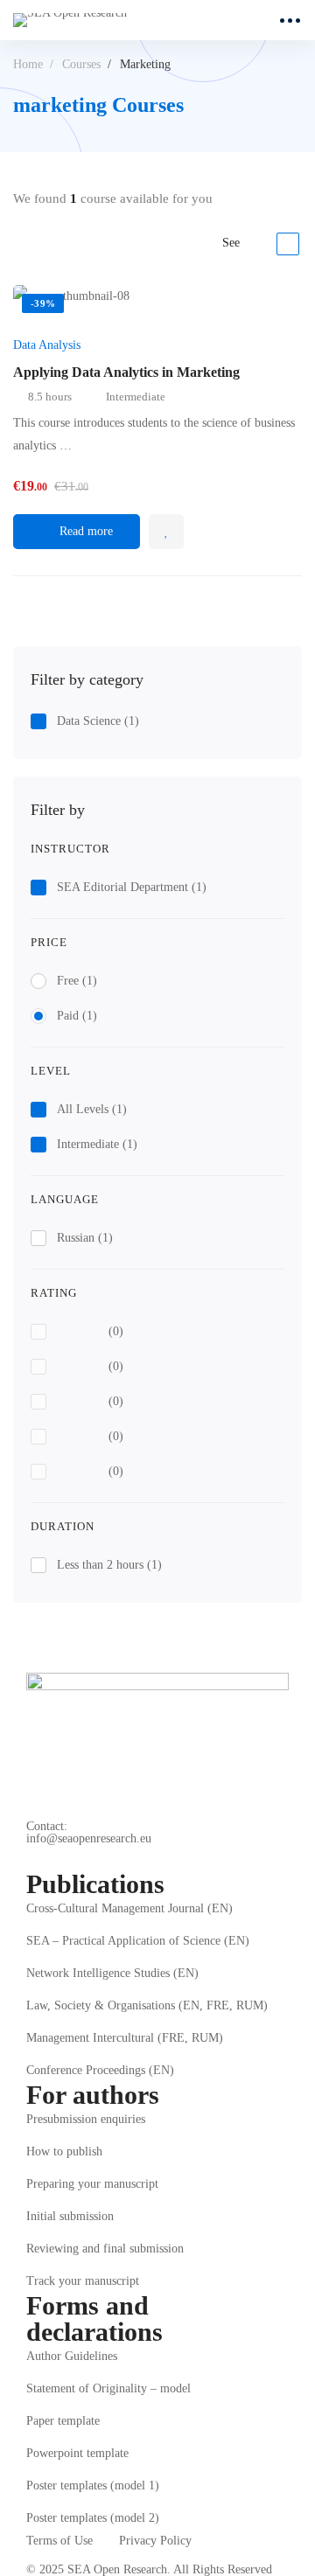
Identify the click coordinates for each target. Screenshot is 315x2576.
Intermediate (97, 1144)
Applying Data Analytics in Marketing (126, 372)
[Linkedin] (74, 1858)
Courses (81, 64)
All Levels (92, 1109)
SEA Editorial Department (132, 887)
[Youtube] (115, 1858)
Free (77, 981)
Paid (77, 1016)
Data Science (98, 721)
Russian (85, 1238)
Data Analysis (47, 345)
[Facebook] (33, 1858)
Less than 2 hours (109, 1565)
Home (28, 64)
